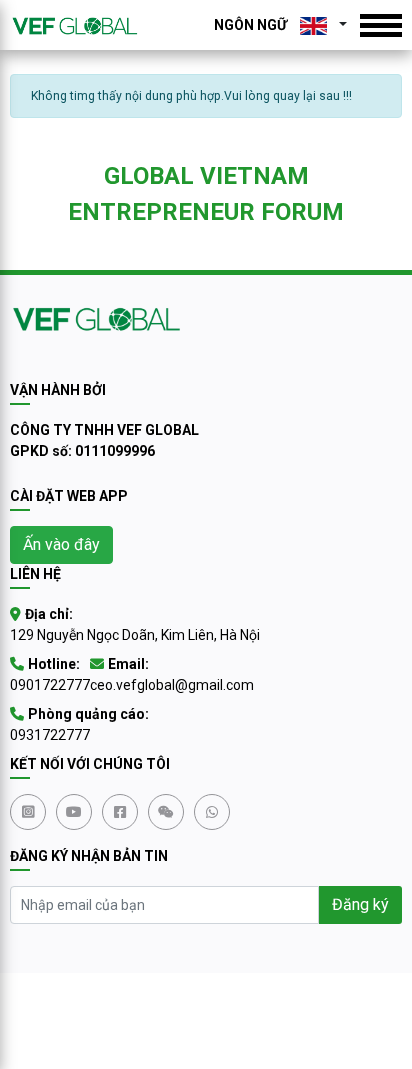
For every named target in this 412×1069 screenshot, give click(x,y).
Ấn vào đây (61, 544)
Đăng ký (360, 904)
